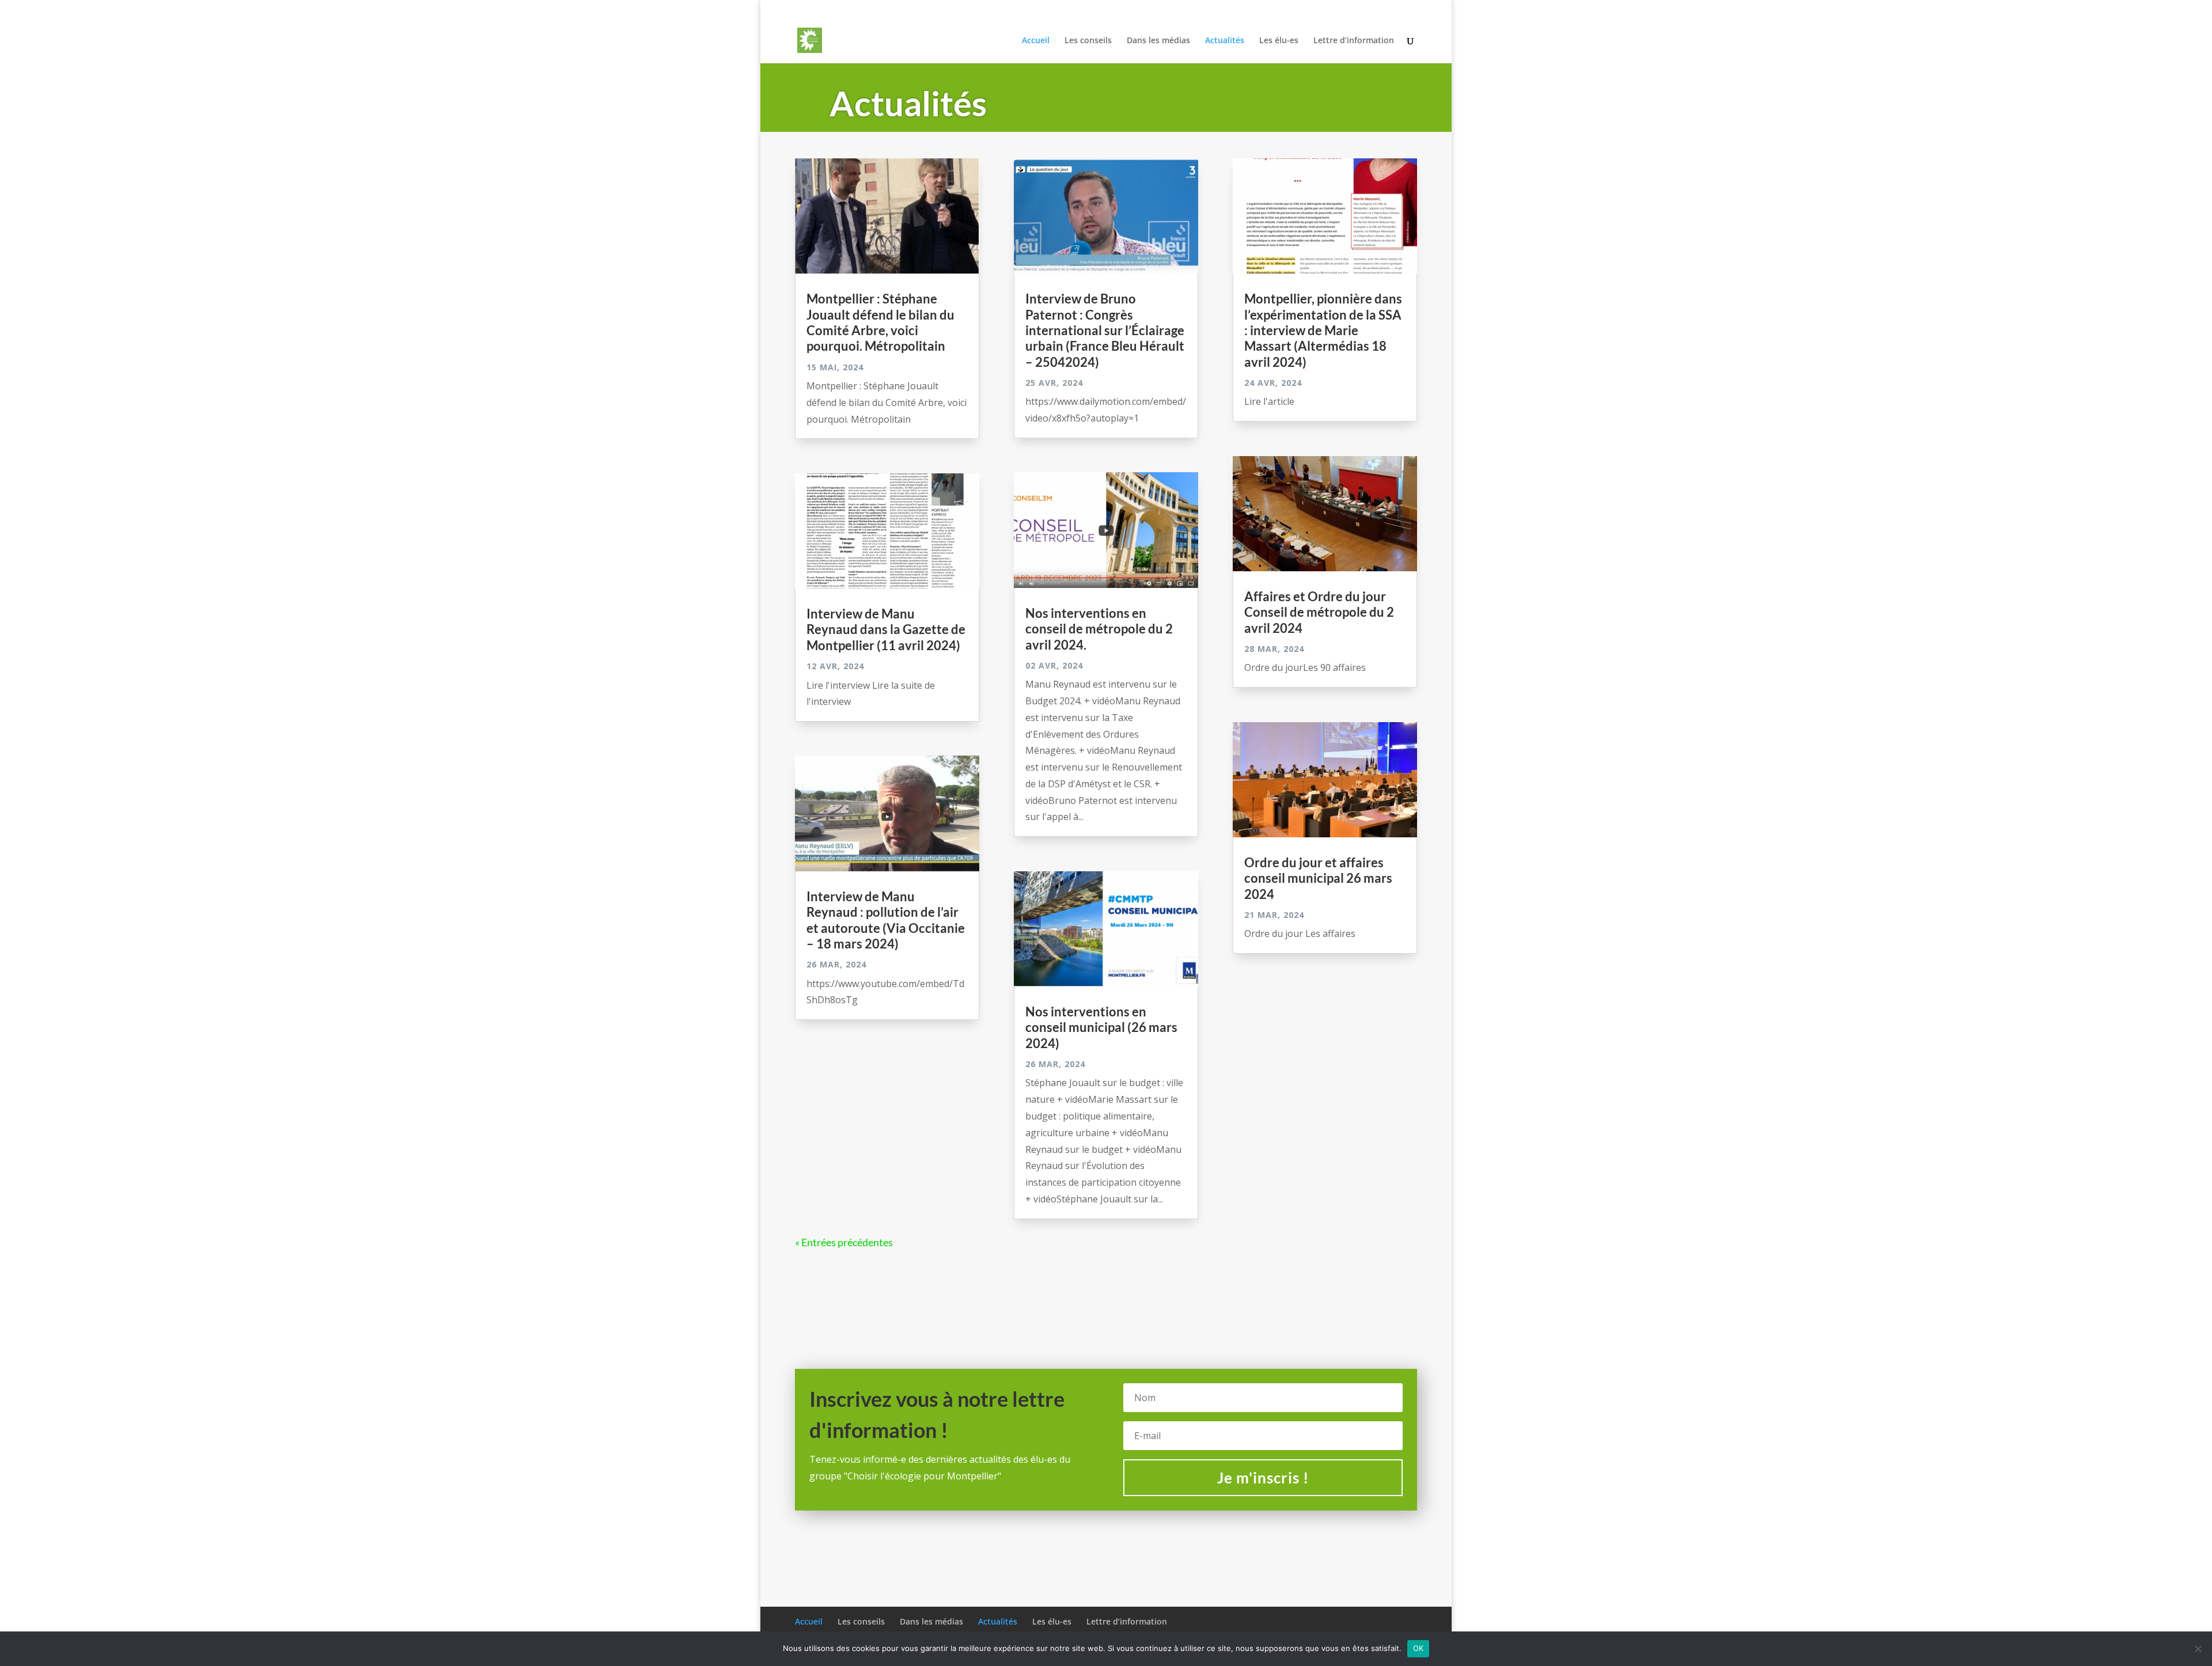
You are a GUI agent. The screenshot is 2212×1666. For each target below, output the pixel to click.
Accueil (1126, 9)
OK (1419, 1648)
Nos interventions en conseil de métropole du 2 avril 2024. (1099, 629)
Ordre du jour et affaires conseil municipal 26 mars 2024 (1318, 878)
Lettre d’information (1384, 9)
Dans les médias (1226, 9)
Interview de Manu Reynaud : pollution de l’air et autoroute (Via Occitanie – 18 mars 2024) (886, 920)
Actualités (1279, 9)
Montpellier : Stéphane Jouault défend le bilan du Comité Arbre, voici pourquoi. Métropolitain (880, 322)
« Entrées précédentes (844, 1242)
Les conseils (1169, 9)
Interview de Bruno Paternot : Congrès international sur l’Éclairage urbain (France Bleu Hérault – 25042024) (1105, 330)
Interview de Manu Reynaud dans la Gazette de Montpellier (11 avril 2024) (886, 629)
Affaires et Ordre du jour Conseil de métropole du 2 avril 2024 (1319, 612)
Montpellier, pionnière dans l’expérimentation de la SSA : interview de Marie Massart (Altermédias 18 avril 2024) (1323, 330)
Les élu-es (1323, 9)
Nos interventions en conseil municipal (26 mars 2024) (1101, 1027)
